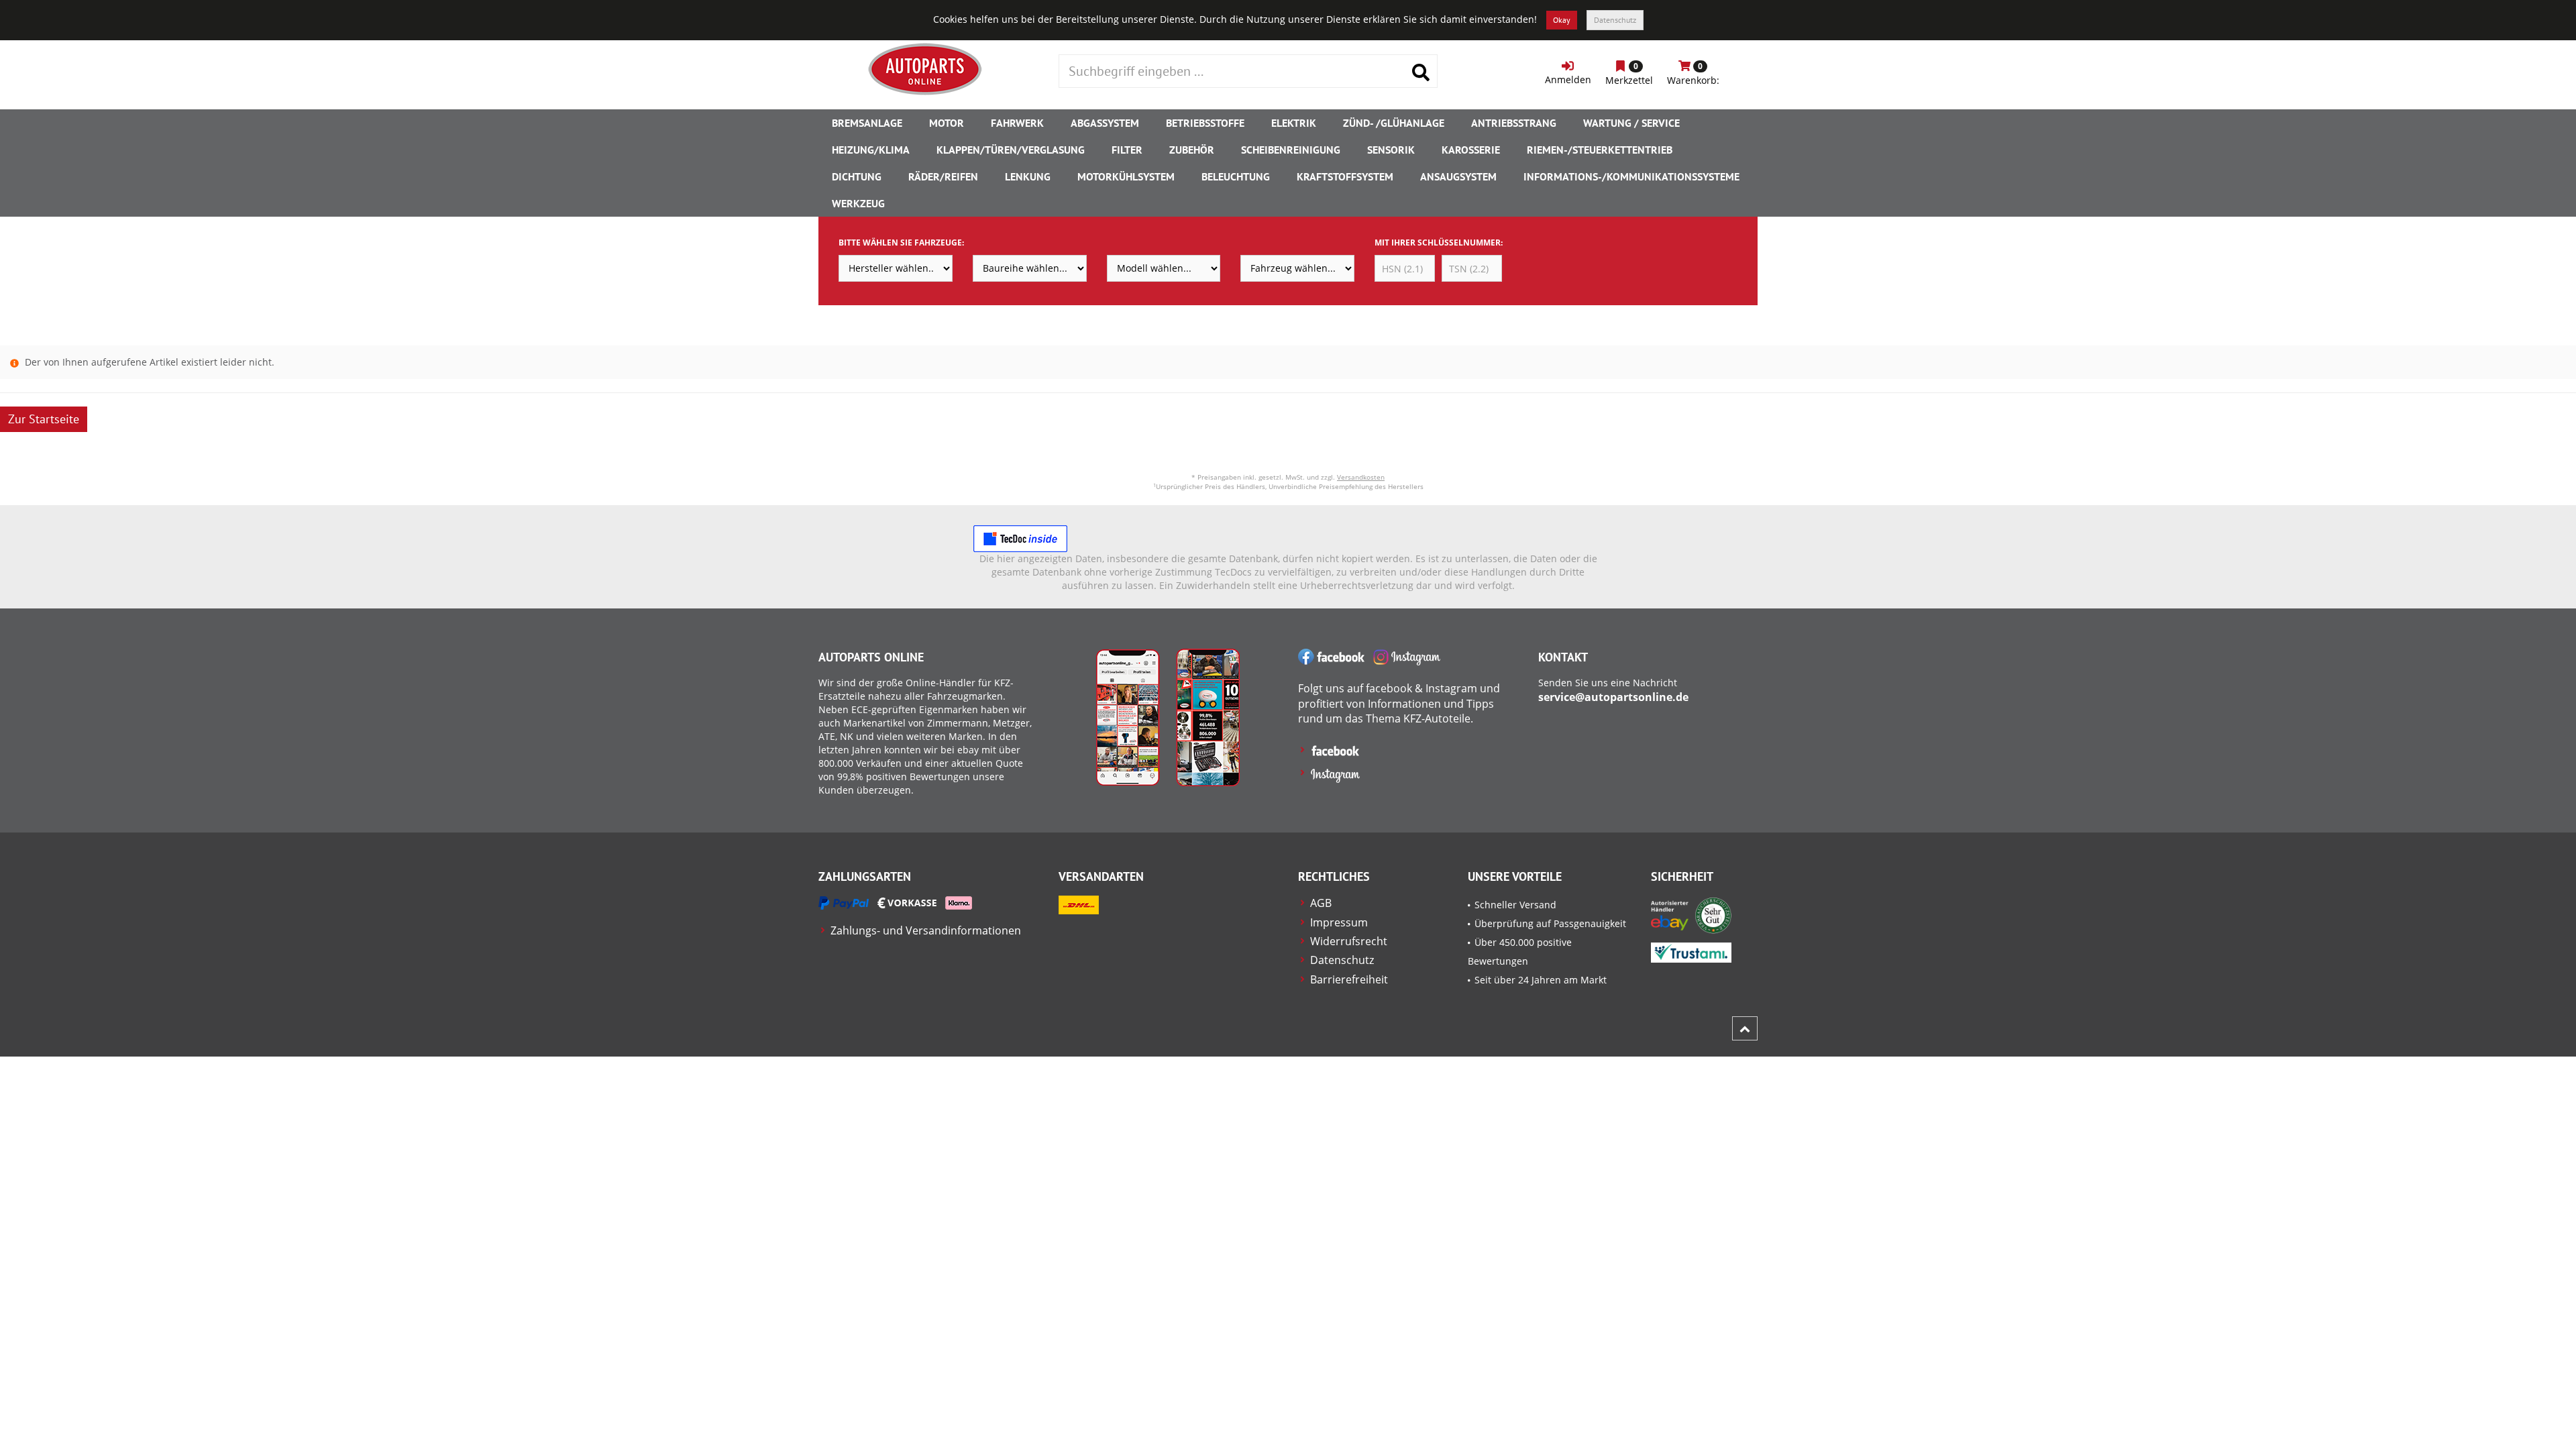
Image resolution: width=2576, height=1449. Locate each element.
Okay (1562, 20)
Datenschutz (1615, 20)
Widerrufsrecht (1349, 941)
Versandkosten (1361, 477)
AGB (1321, 903)
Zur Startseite (44, 419)
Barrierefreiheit (1349, 979)
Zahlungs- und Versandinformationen (926, 930)
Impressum (1339, 922)
